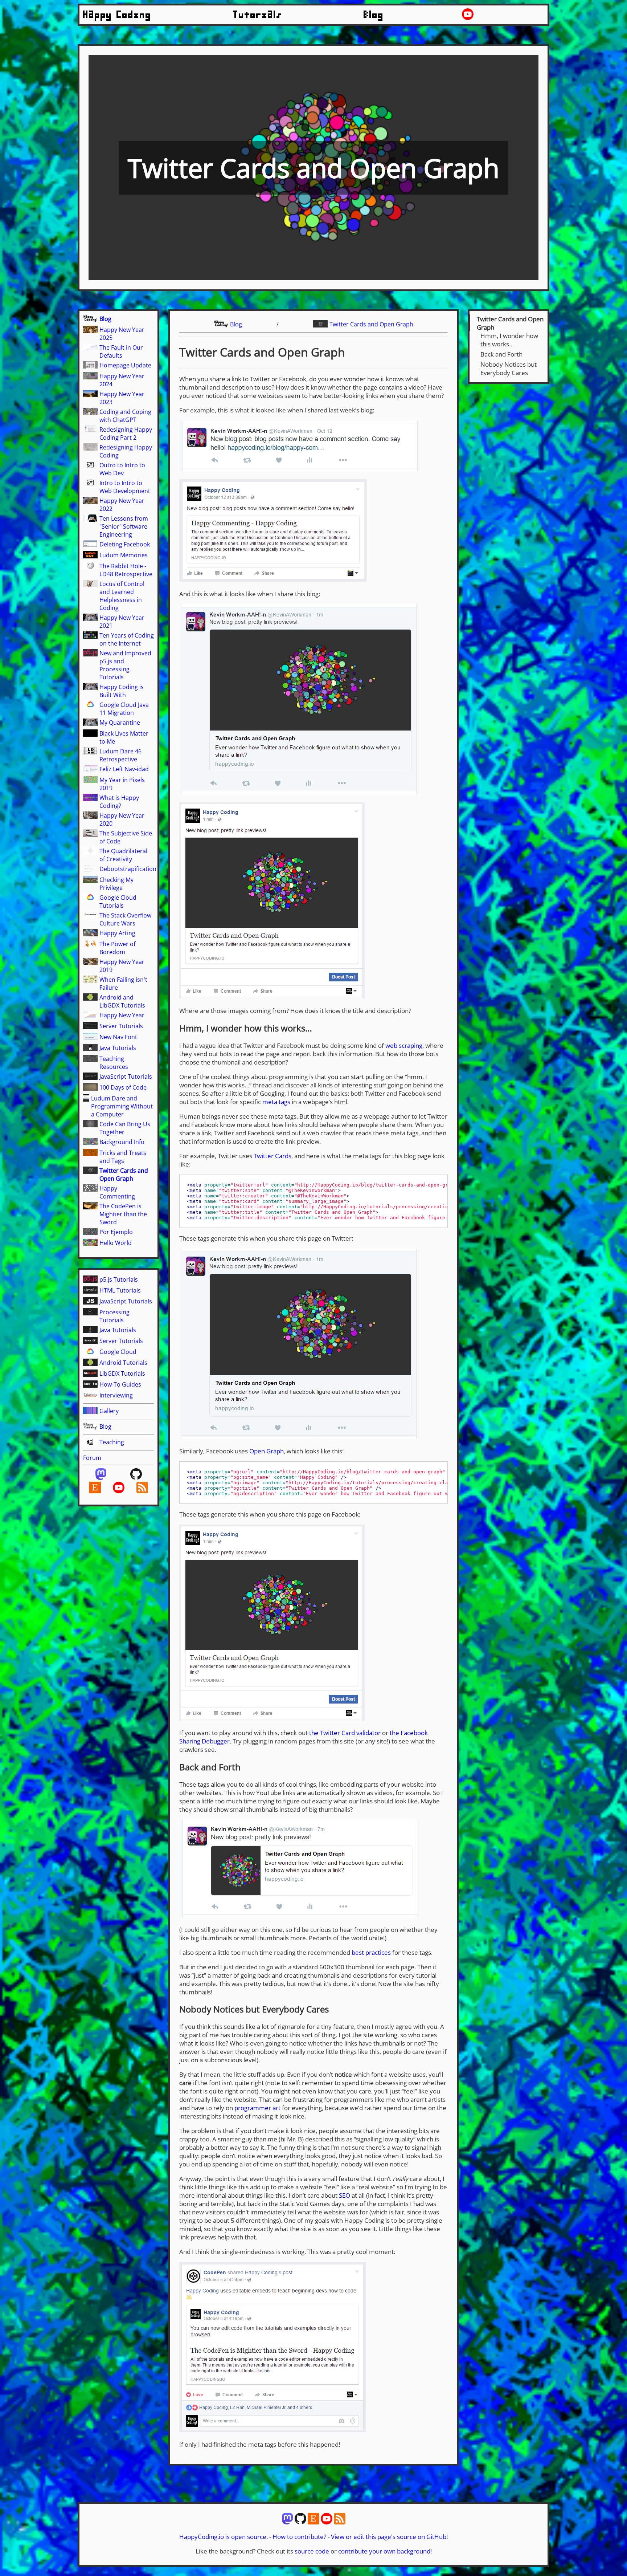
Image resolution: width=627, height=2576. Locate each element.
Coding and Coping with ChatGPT (125, 416)
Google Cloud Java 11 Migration (124, 709)
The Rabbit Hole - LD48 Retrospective (126, 570)
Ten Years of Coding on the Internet (127, 639)
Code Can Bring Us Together (125, 1128)
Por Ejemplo (116, 1232)
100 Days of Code (123, 1087)
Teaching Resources (114, 1063)
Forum (92, 1458)
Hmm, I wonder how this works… (509, 340)
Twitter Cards (272, 1156)
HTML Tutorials (120, 1290)
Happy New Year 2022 (122, 505)
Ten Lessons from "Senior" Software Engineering (124, 526)
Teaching (112, 1442)
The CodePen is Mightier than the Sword (123, 1214)
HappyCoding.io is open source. (224, 2537)
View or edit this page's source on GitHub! (389, 2537)
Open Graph (267, 1451)
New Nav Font (118, 1037)
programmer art (257, 2108)
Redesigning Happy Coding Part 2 (126, 434)
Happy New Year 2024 (122, 380)
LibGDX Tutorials (122, 1374)
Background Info (122, 1142)
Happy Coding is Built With (122, 691)
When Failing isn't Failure (123, 984)
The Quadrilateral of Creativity (123, 855)
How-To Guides (120, 1384)
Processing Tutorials (114, 1316)
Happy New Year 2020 (122, 819)
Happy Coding (117, 15)
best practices (371, 1952)
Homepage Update (125, 365)
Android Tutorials (123, 1363)
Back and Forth (501, 354)
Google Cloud (118, 1352)
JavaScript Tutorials (126, 1077)
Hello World (116, 1243)
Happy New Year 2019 (122, 966)
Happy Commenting (117, 1192)
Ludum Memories (124, 555)
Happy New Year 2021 (122, 622)
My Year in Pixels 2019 (122, 784)
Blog (374, 15)
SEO (345, 2195)
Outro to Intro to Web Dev (122, 469)
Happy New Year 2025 (122, 334)
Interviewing (116, 1395)
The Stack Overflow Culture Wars (125, 919)
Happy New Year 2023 (122, 398)
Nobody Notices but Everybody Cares (509, 369)
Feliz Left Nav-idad (124, 769)
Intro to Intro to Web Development (125, 487)
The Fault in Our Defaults (121, 351)
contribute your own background (384, 2551)
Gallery (109, 1411)
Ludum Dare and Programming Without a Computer (122, 1106)
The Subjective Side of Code (126, 837)
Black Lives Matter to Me (124, 737)
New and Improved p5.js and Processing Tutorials (125, 665)
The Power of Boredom (117, 948)
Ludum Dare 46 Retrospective (120, 755)
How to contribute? (299, 2537)
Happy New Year (122, 1015)
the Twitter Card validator (345, 1733)
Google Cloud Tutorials (118, 902)
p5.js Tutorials (119, 1279)
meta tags (276, 1102)
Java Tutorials (118, 1048)
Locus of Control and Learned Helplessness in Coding (122, 596)
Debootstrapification (128, 869)
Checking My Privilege (116, 884)
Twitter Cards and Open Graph (124, 1175)
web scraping (404, 1045)
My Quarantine (120, 723)
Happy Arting (117, 933)
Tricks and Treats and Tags (123, 1157)
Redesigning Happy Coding (126, 451)
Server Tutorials (121, 1026)
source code (312, 2551)
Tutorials (258, 15)
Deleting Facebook (125, 544)
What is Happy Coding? (119, 802)
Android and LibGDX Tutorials (122, 1001)
